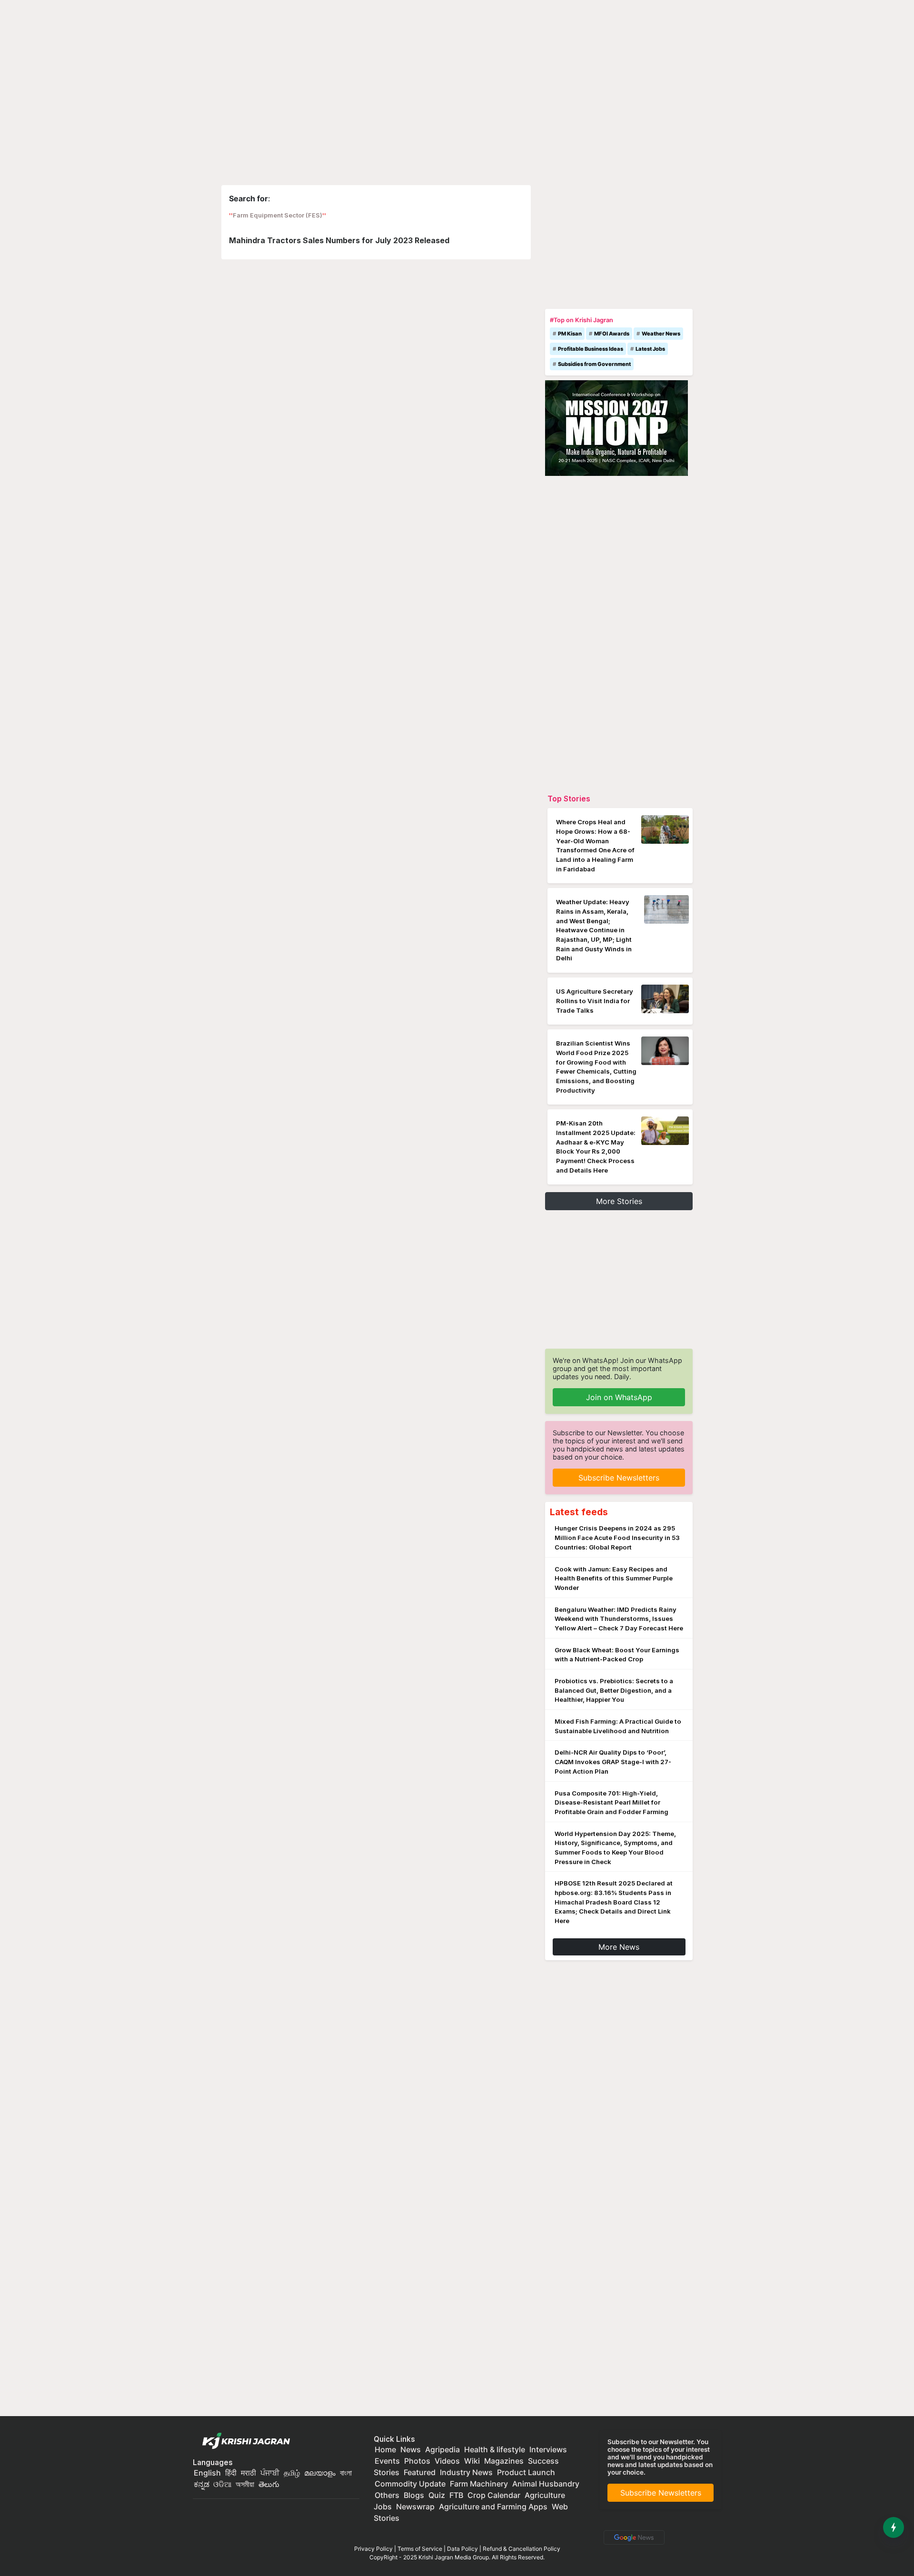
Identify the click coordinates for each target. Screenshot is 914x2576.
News (411, 2449)
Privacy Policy (373, 2549)
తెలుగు (269, 2484)
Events (387, 2461)
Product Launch (526, 2472)
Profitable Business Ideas (591, 349)
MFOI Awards (612, 334)
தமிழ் (292, 2473)
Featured (420, 2472)
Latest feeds (579, 1512)
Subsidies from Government (594, 364)
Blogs (414, 2495)
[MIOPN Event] (616, 427)
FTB (456, 2495)
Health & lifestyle (495, 2449)
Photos (417, 2461)
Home (385, 2449)
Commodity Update (410, 2484)
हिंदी (231, 2473)
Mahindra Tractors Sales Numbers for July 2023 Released (339, 240)
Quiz (437, 2495)
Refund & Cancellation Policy (522, 2549)
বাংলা (346, 2473)
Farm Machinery (479, 2484)
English (207, 2473)
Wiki (472, 2461)
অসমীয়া (245, 2484)
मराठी (248, 2473)
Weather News (661, 334)
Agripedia (442, 2449)
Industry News (466, 2472)
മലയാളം (320, 2473)
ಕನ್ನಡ (203, 2484)
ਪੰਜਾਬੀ (270, 2473)
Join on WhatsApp (619, 1397)
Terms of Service (420, 2549)
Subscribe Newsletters (619, 1478)
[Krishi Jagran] (244, 2441)
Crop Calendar (494, 2495)
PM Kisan (570, 334)
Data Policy (462, 2549)
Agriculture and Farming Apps (493, 2507)
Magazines (504, 2461)
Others (387, 2495)
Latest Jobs (650, 349)
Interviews (548, 2449)
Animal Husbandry (546, 2484)
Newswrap (415, 2507)
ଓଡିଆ (222, 2484)
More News (619, 1947)
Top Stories (569, 799)
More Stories (619, 1201)
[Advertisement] (619, 245)
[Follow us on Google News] (632, 2537)
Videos (447, 2461)
